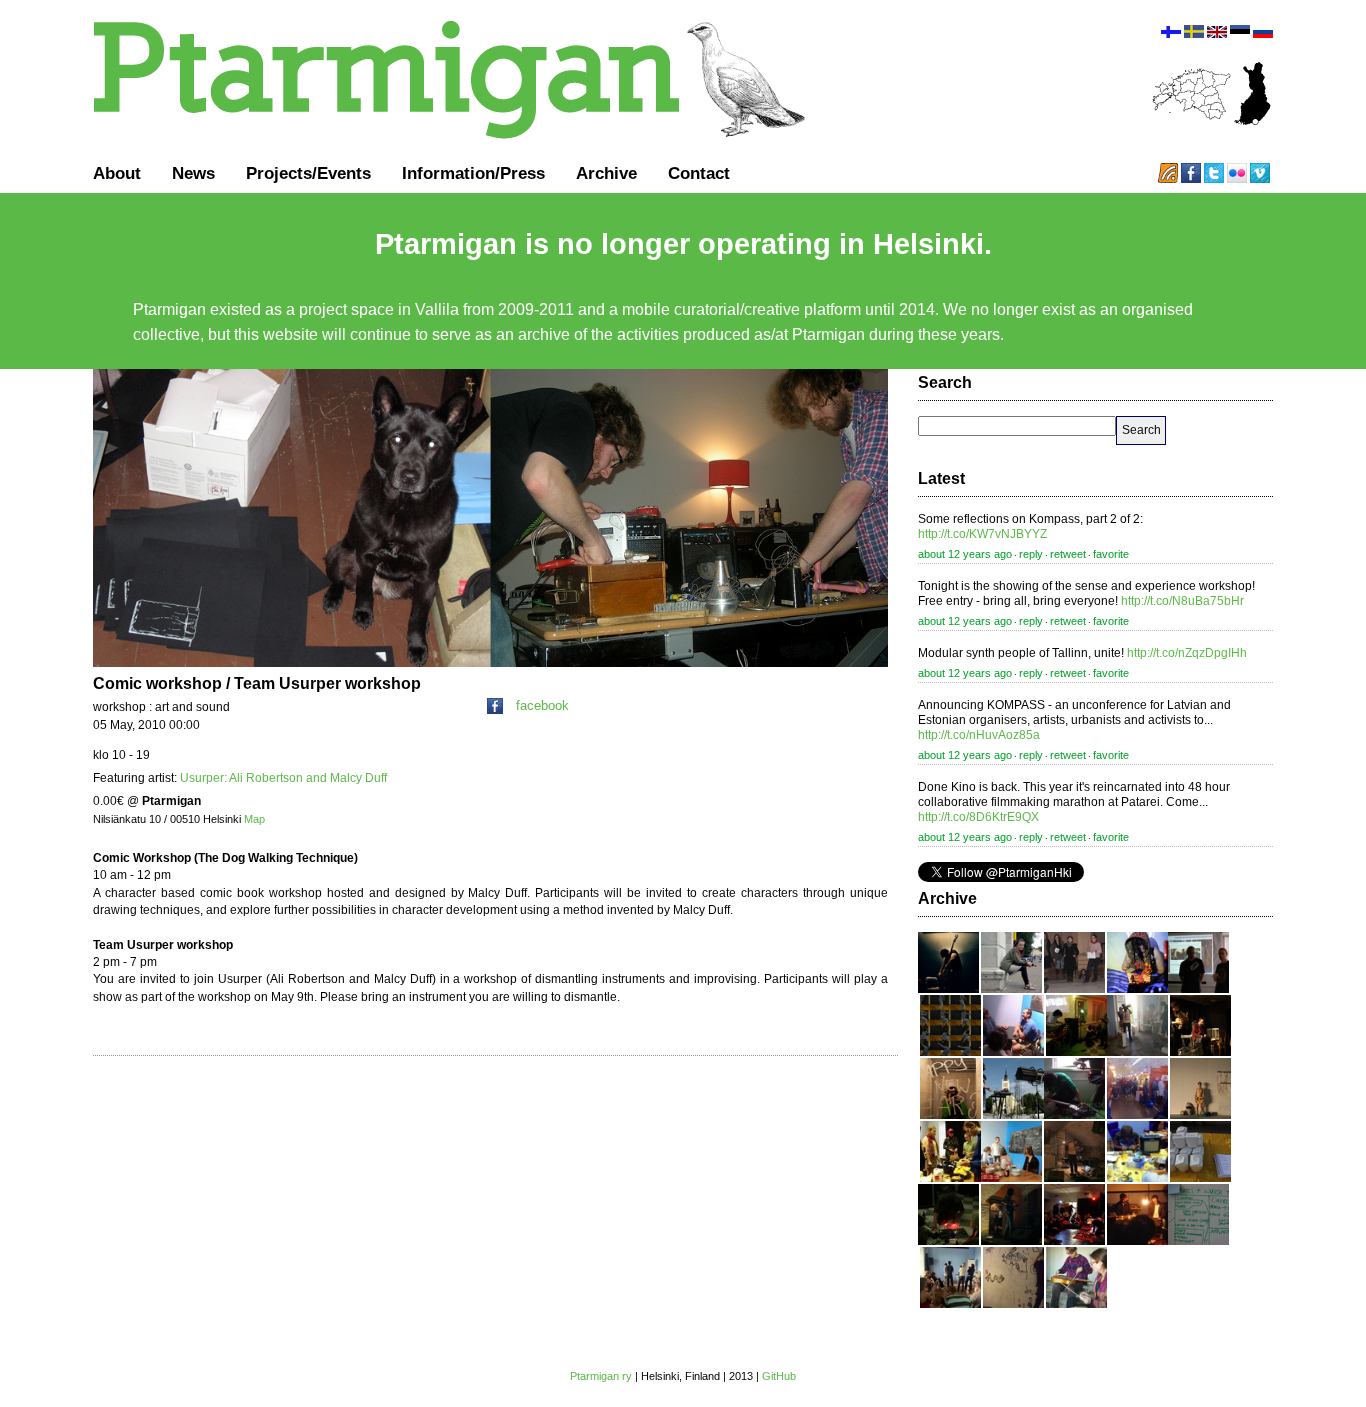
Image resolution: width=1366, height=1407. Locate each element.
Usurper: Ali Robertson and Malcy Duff (283, 778)
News (193, 173)
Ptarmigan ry (601, 1376)
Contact (699, 173)
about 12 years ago (965, 554)
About (117, 173)
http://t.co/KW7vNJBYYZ (982, 534)
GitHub (779, 1376)
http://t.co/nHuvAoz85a (979, 735)
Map (254, 819)
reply (1031, 554)
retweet (1068, 554)
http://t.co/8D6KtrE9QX (978, 817)
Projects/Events (308, 173)
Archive (606, 173)
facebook (542, 705)
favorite (1111, 554)
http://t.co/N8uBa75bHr (1182, 601)
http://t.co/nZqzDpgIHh (1187, 653)
